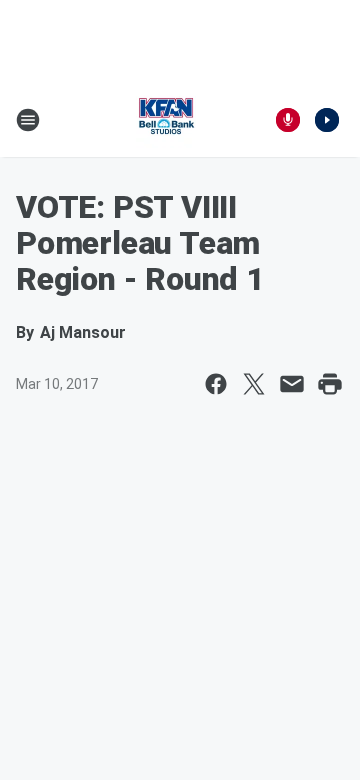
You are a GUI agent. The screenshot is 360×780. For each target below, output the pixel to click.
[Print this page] (330, 384)
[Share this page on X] (254, 384)
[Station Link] (166, 120)
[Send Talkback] (288, 120)
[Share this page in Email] (292, 384)
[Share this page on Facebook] (216, 384)
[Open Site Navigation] (28, 120)
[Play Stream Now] (327, 120)
